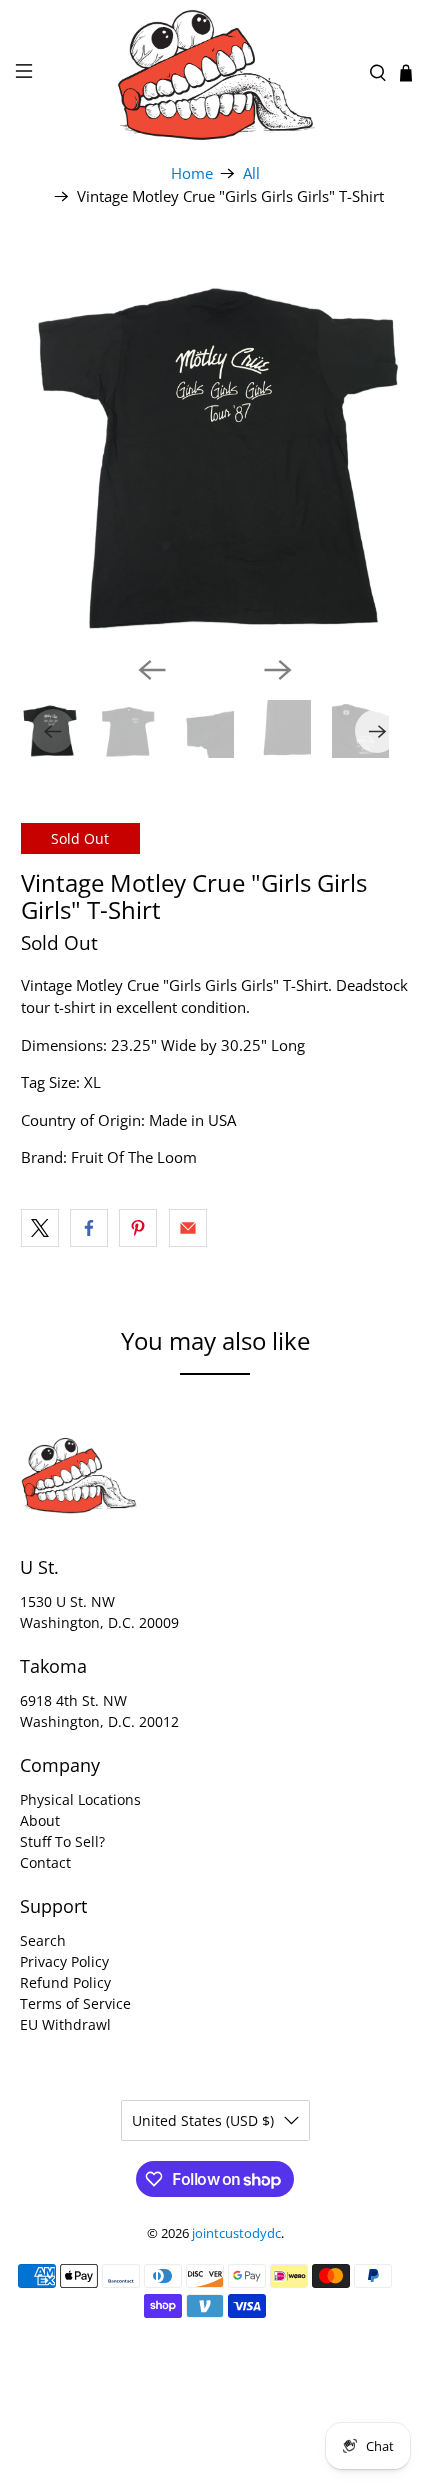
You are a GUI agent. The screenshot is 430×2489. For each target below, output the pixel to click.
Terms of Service (75, 2003)
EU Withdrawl (65, 2024)
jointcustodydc (236, 2233)
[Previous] (152, 670)
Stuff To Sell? (62, 1841)
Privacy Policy (64, 1961)
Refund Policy (65, 1982)
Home (192, 173)
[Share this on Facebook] (89, 1228)
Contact (45, 1862)
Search (43, 1940)
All (251, 173)
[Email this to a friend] (188, 1228)
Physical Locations (80, 1799)
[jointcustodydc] (215, 73)
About (40, 1820)
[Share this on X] (40, 1228)
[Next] (278, 670)
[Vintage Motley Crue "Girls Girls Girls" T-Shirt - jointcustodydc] (215, 445)
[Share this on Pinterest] (138, 1228)
